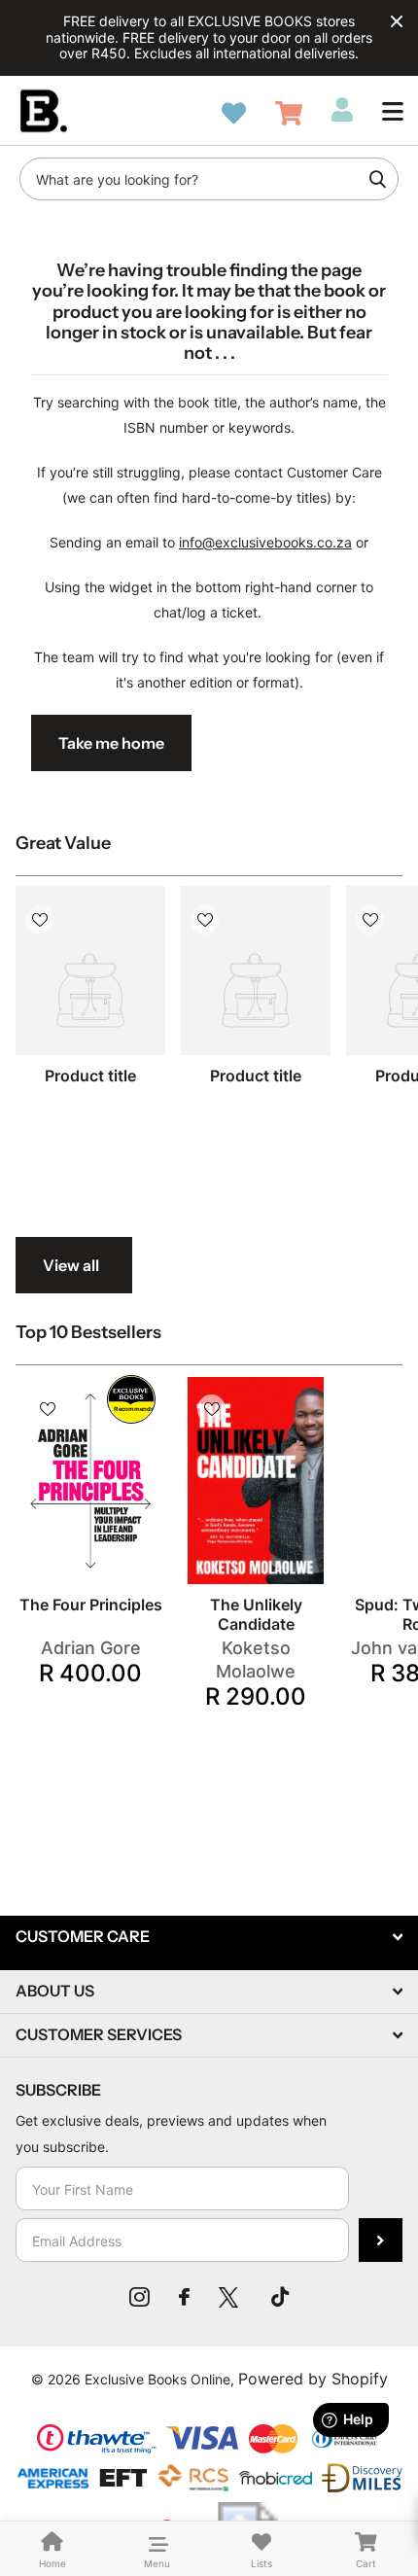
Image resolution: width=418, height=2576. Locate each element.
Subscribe (381, 2240)
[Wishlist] (234, 113)
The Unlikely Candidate (256, 1614)
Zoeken (377, 179)
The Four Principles (91, 1605)
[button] (393, 111)
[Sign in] (342, 110)
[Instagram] (139, 2297)
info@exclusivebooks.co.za (265, 542)
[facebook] (184, 2297)
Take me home (111, 743)
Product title (90, 1076)
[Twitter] (230, 2297)
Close (397, 21)
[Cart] (289, 113)
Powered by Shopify (313, 2379)
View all (71, 1265)
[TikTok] (280, 2297)
